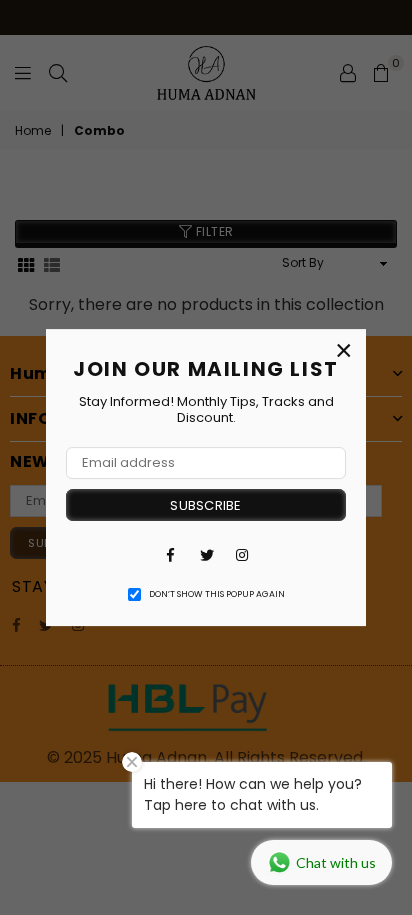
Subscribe (205, 505)
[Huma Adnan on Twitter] (206, 554)
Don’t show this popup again (217, 594)
